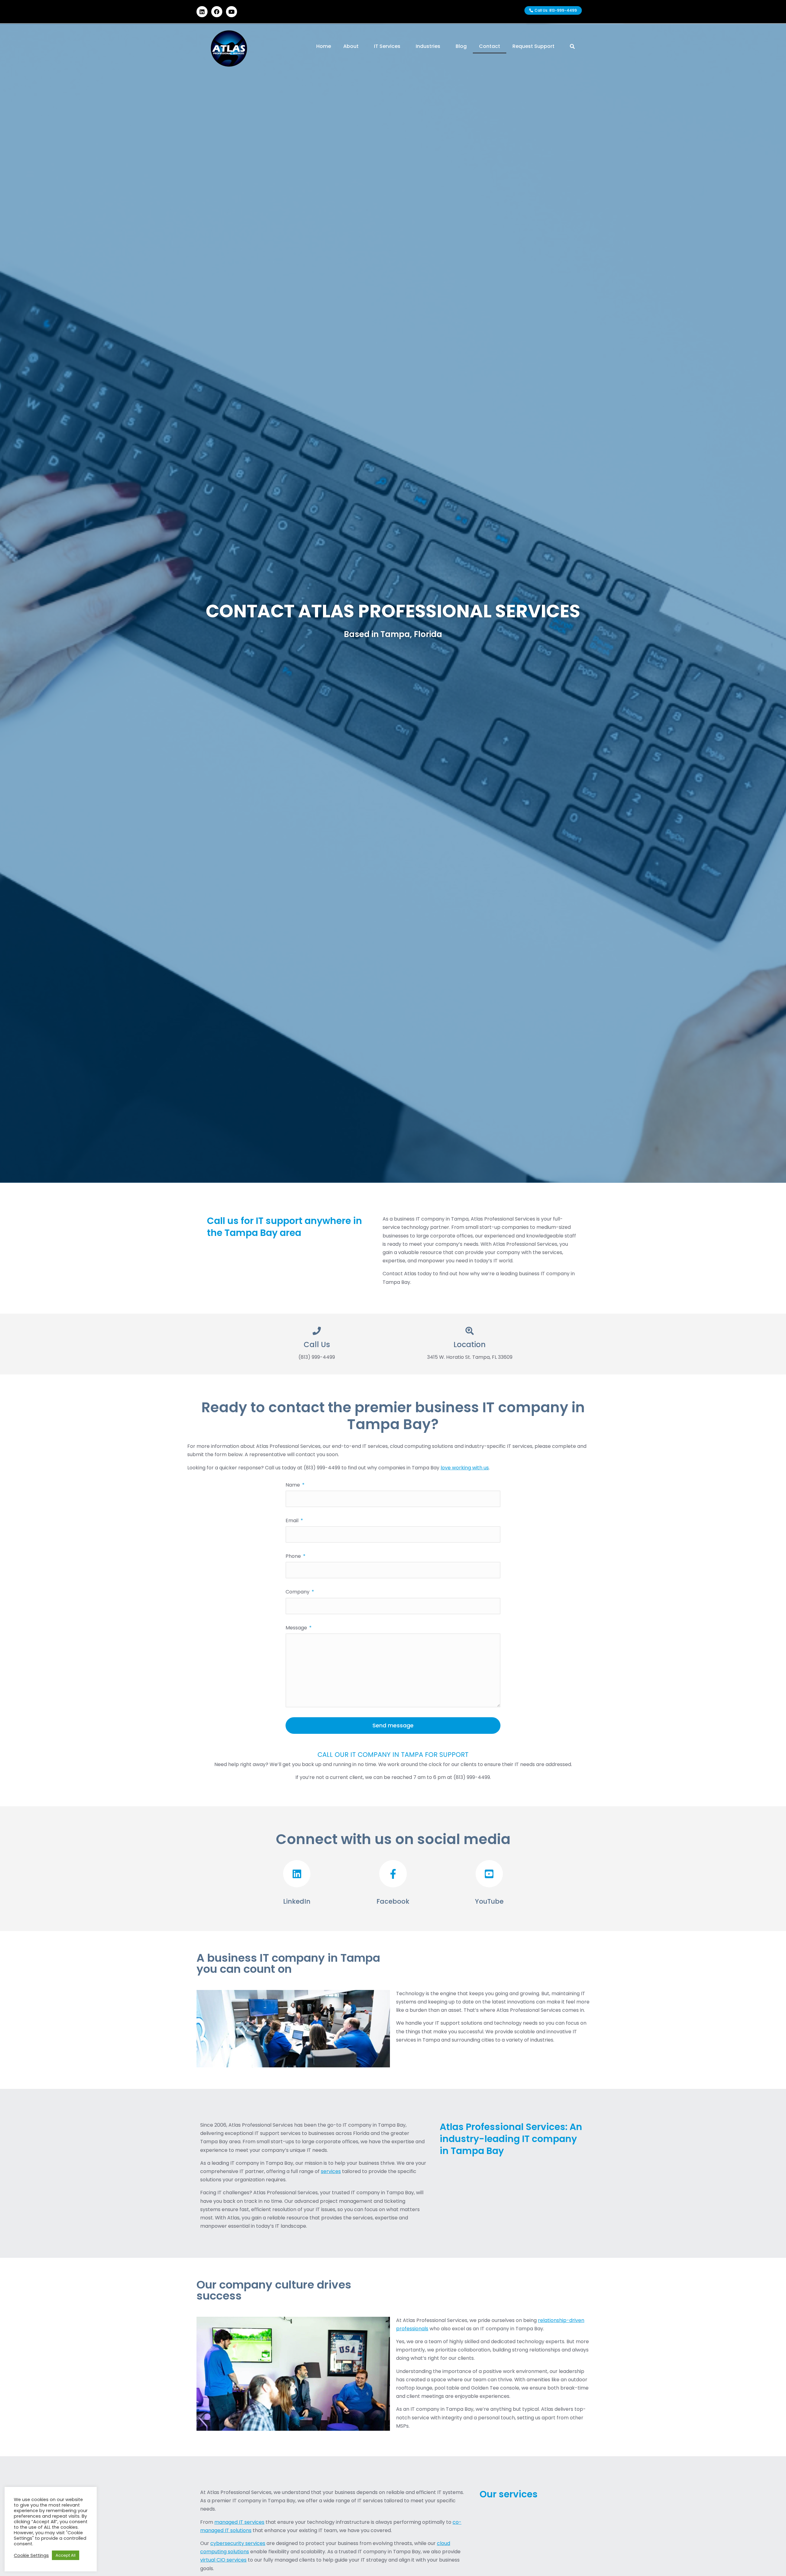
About (351, 46)
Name (293, 1485)
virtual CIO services (223, 2560)
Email (293, 1521)
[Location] (470, 1331)
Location (470, 1345)
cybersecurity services (238, 2543)
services (331, 2171)
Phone (294, 1556)
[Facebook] (217, 12)
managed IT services (239, 2522)
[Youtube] (232, 12)
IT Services (387, 46)
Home (324, 46)
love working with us (465, 1468)
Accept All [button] (66, 2555)
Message (297, 1628)
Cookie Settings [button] (31, 2555)
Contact (490, 46)
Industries (428, 46)
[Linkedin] (202, 12)
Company (298, 1592)
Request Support (533, 46)
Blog (461, 46)
